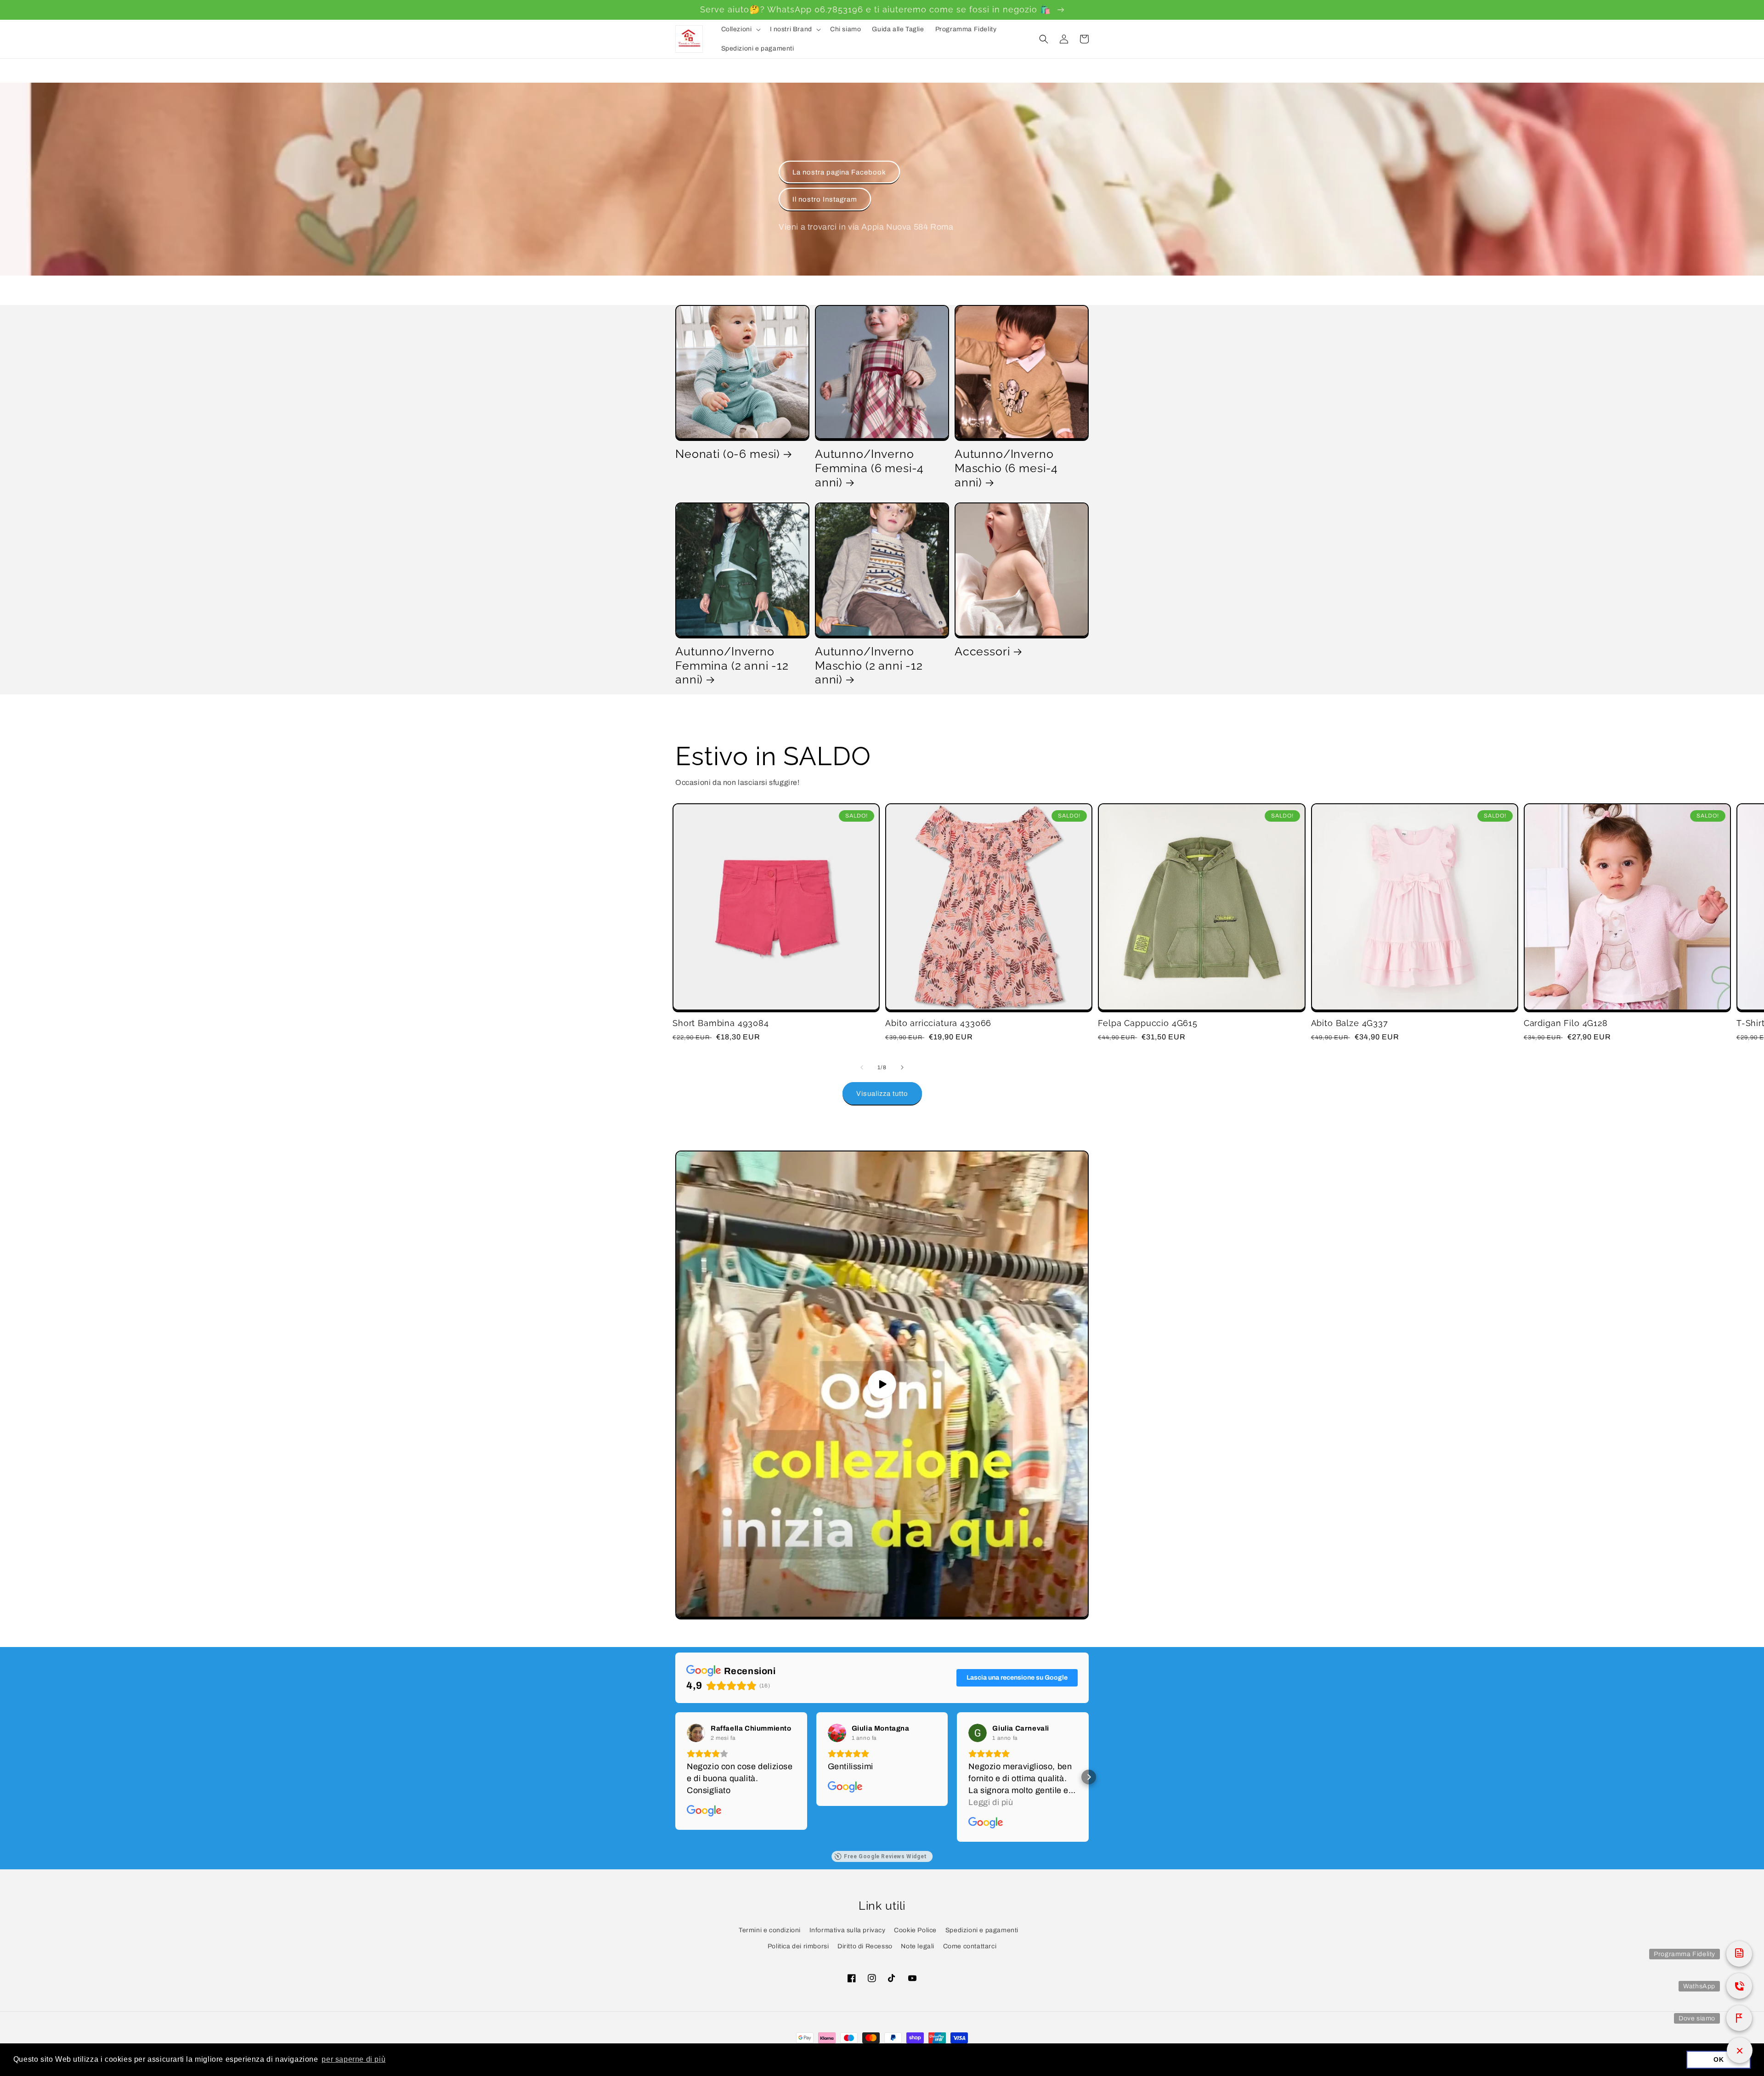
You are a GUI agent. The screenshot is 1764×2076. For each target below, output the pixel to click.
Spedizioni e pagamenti (982, 1930)
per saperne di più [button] (353, 2059)
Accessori (982, 651)
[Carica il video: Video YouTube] (882, 1384)
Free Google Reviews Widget (885, 1856)
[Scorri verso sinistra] (862, 1067)
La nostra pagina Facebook (839, 172)
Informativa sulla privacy (848, 1930)
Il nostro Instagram (825, 199)
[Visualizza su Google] (696, 1733)
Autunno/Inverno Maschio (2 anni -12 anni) (869, 665)
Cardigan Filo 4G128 (1566, 1023)
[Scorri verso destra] (902, 1067)
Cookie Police (915, 1930)
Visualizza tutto (882, 1094)
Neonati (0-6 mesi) (728, 454)
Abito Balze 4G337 (1350, 1023)
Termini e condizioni (770, 1930)
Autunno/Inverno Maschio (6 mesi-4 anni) (1006, 468)
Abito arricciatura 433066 (938, 1023)
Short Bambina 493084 (721, 1023)
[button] (740, 29)
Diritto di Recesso (865, 1946)
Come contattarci (970, 1946)
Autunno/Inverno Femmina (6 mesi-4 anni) (869, 468)
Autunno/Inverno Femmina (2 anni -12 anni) (732, 665)
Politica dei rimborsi (798, 1946)
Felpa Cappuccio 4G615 (1148, 1023)
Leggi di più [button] (991, 1802)
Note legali (918, 1946)
